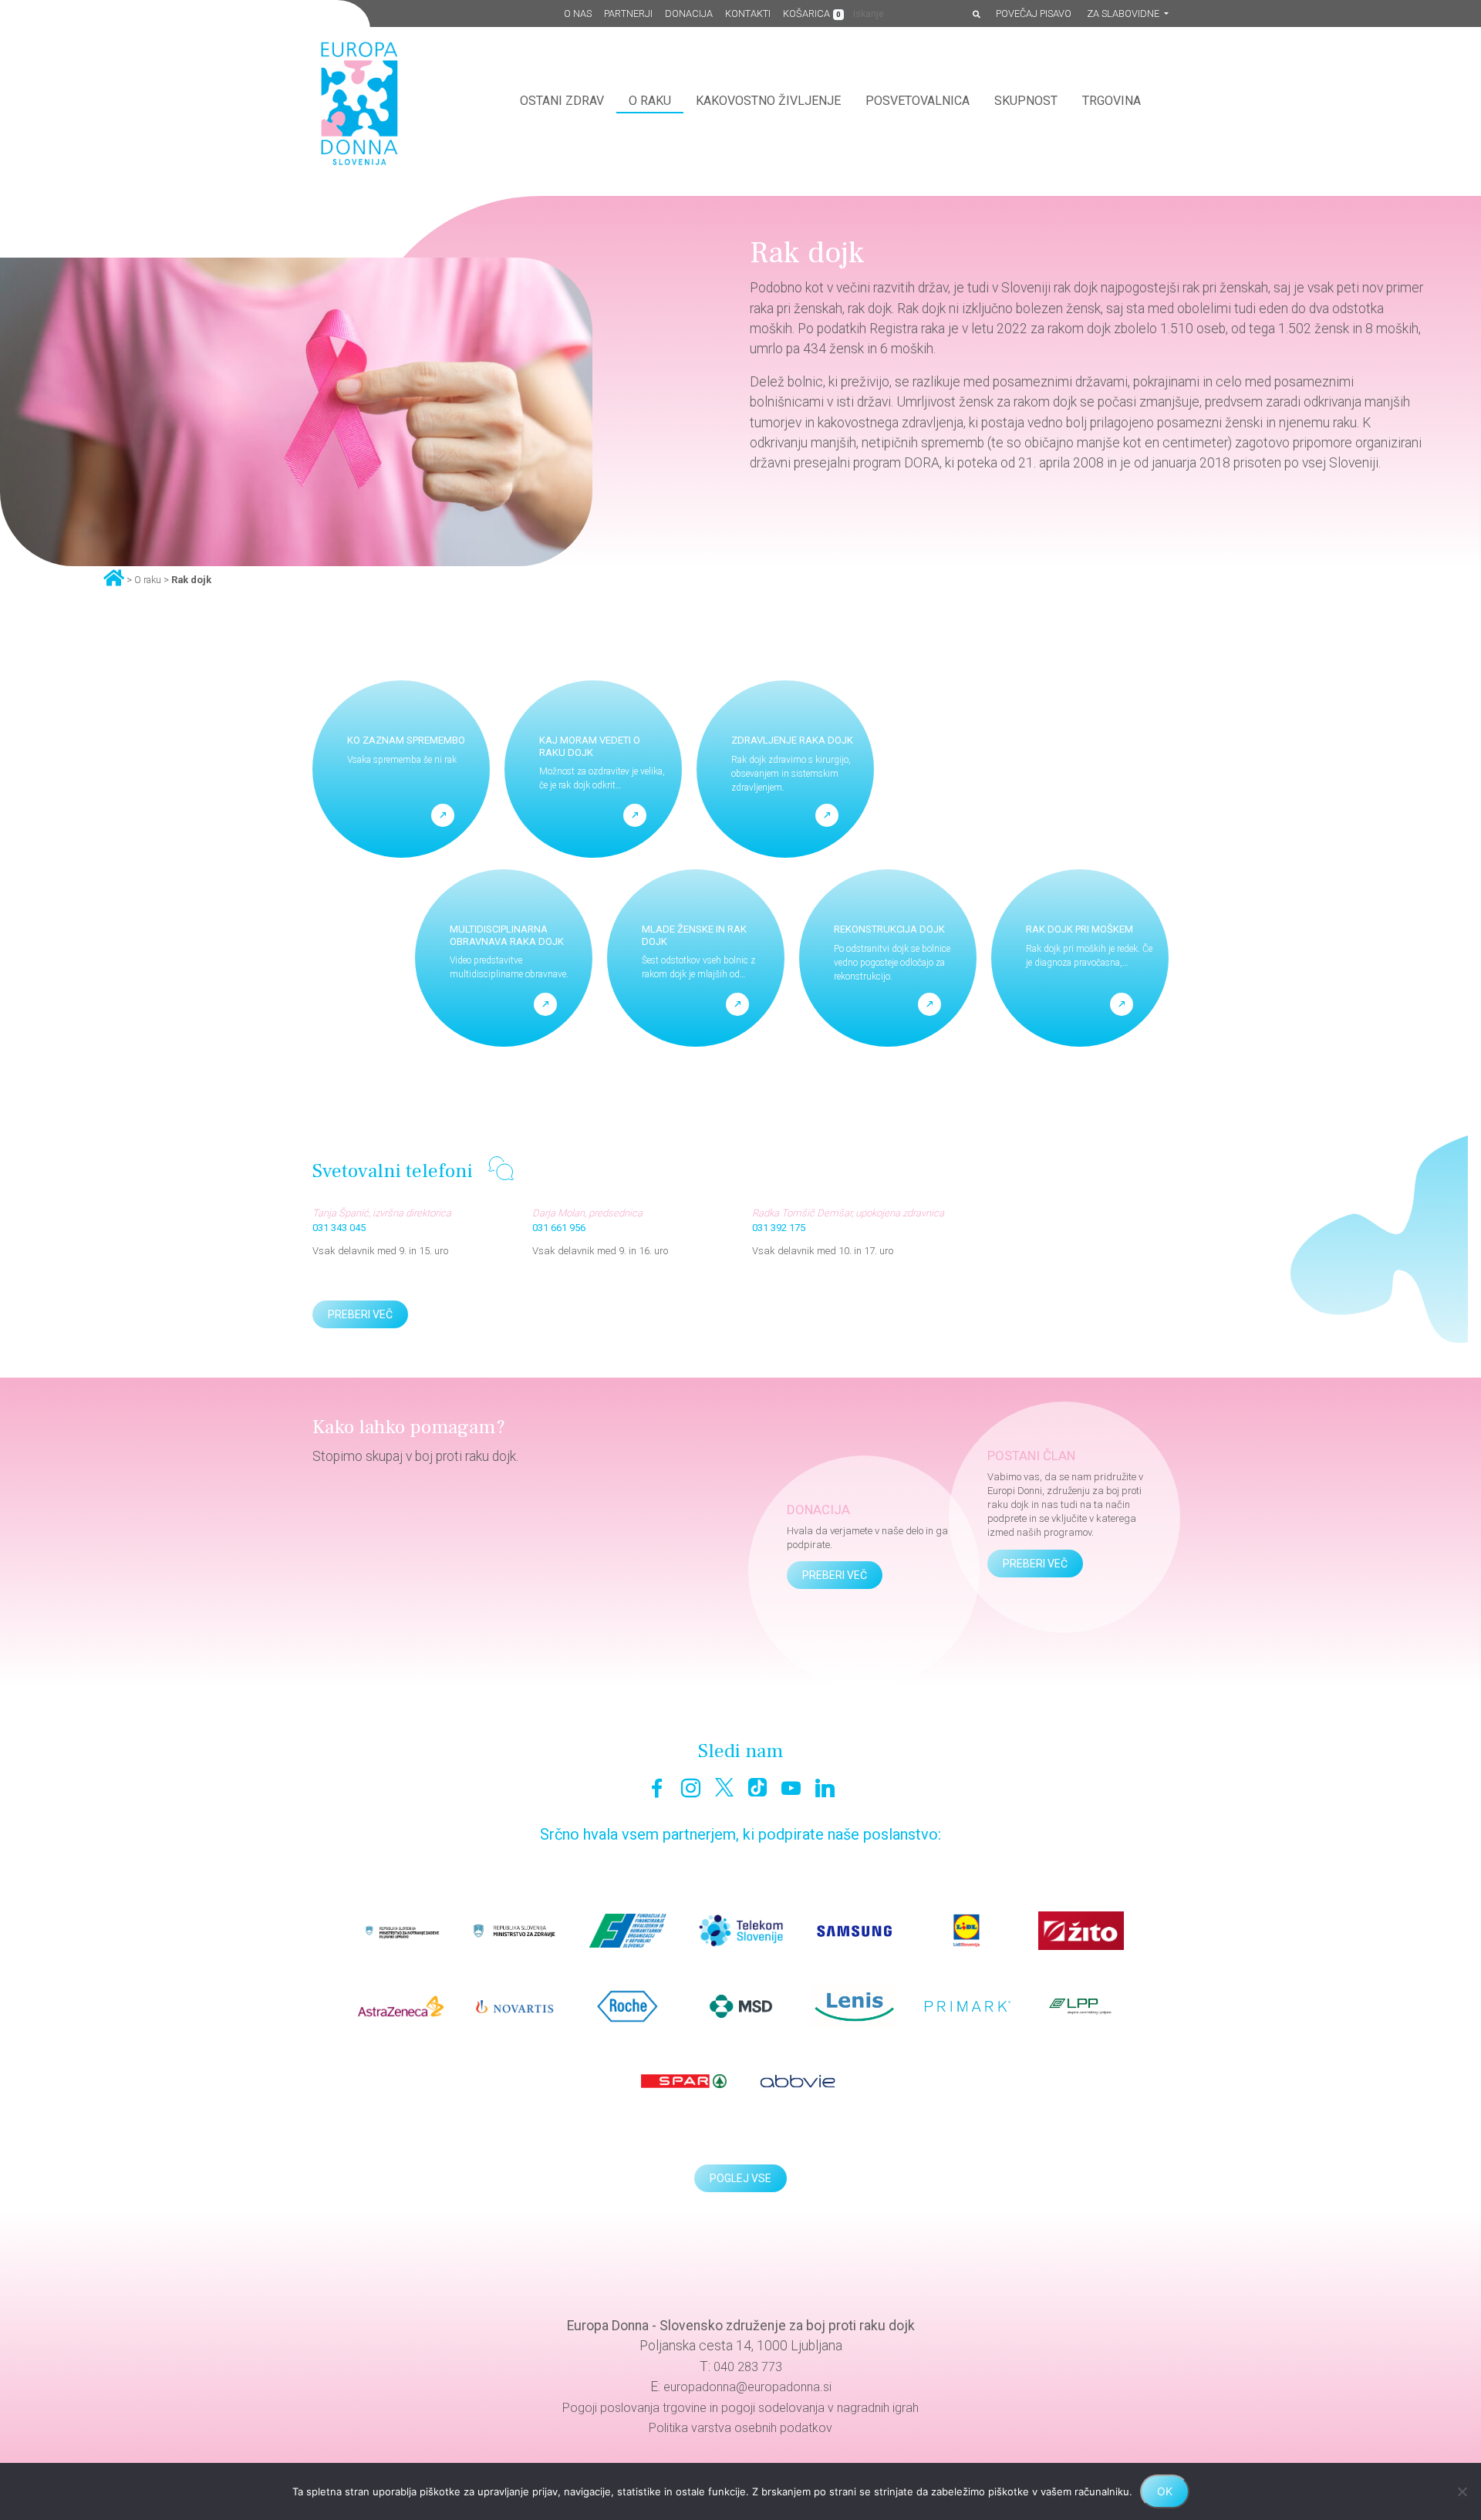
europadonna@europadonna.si (747, 2387)
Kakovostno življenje (768, 101)
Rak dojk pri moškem (1080, 929)
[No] (1462, 2491)
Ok (1165, 2491)
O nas (578, 13)
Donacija (689, 13)
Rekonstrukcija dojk (889, 929)
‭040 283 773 (748, 2367)
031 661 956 (559, 1228)
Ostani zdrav (562, 101)
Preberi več (360, 1314)
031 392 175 (779, 1228)
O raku (650, 101)
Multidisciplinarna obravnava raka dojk (507, 935)
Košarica (812, 13)
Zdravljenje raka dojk (792, 740)
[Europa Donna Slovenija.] (114, 577)
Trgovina (1112, 101)
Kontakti (748, 13)
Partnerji (628, 13)
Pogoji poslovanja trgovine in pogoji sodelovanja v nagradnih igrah (740, 2408)
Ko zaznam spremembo (406, 740)
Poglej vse (740, 2178)
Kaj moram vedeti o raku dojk (590, 746)
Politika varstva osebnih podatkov (740, 2428)
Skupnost (1026, 101)
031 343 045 (339, 1228)
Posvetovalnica (918, 101)
